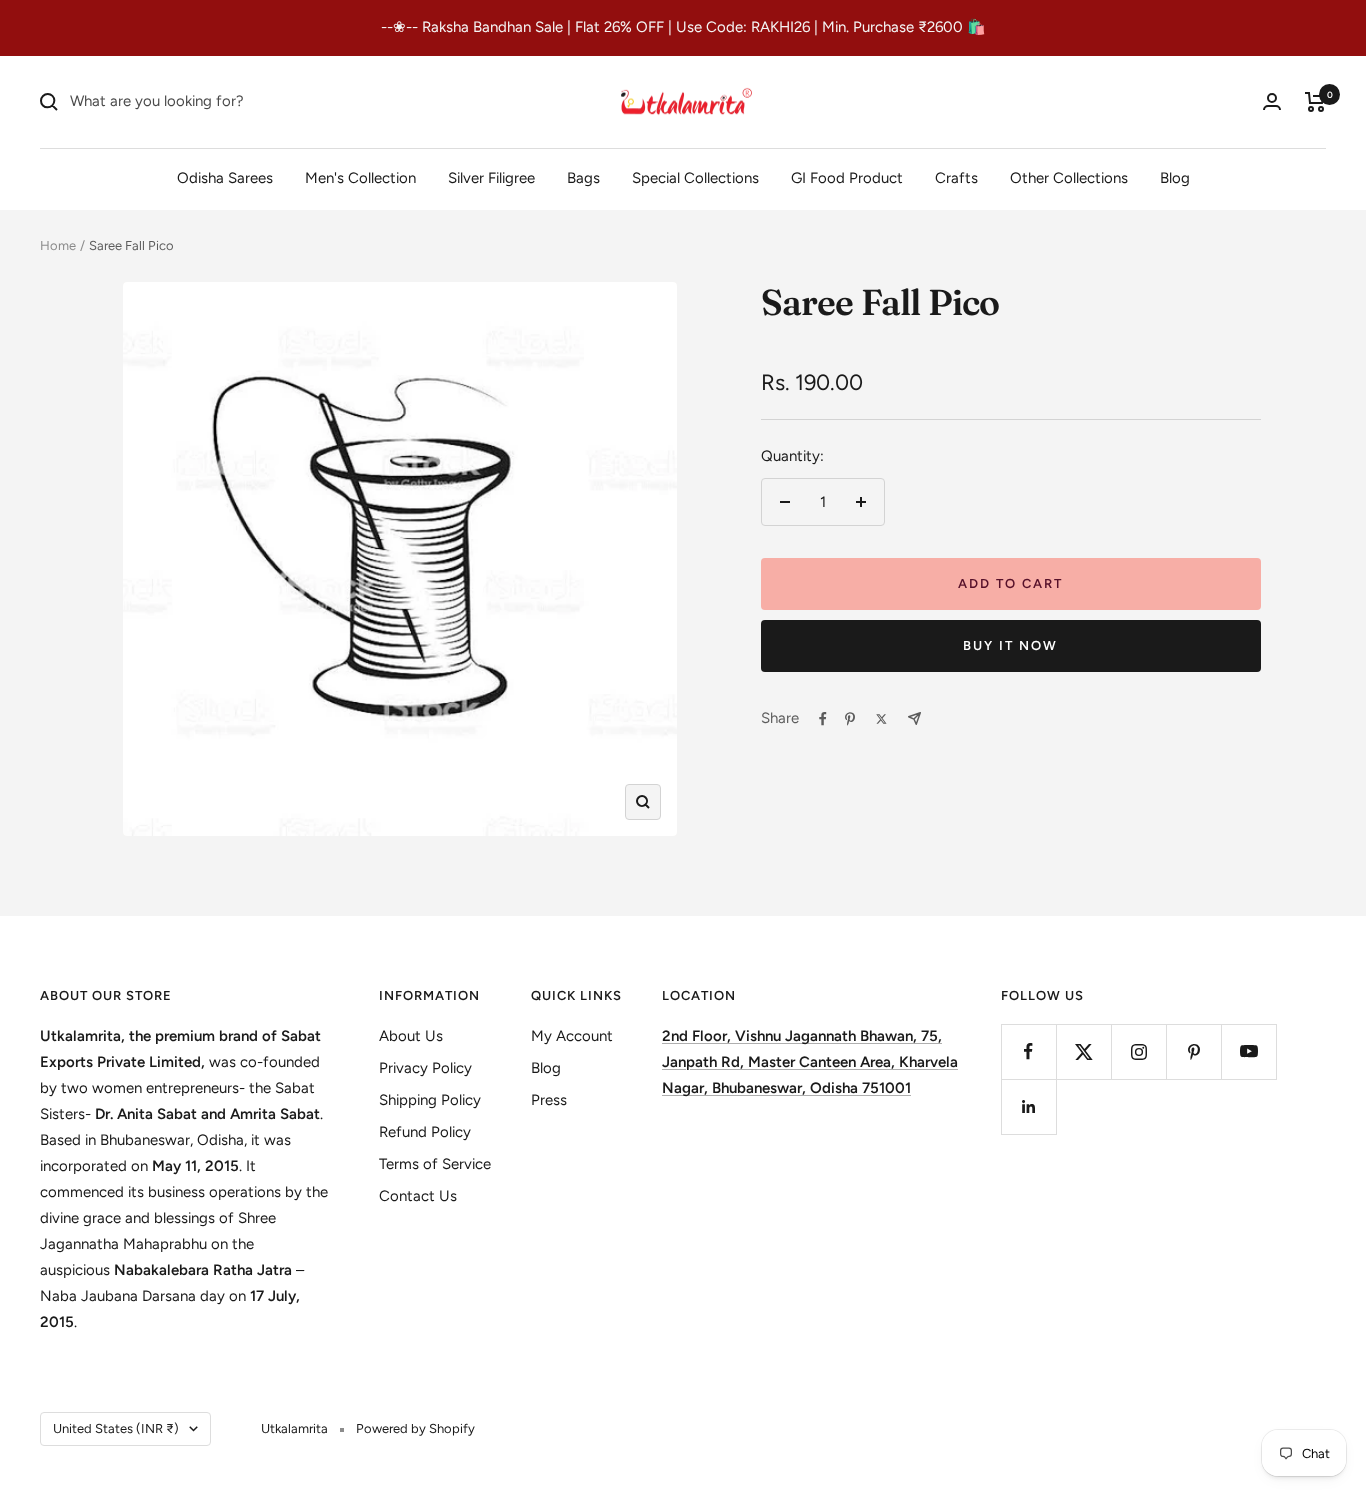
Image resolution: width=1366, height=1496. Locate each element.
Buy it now (1010, 645)
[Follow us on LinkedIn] (1028, 1106)
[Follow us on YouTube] (1248, 1051)
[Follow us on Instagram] (1138, 1051)
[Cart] (1315, 102)
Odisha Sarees (225, 177)
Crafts (956, 177)
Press (549, 1100)
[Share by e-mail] (914, 718)
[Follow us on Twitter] (1083, 1051)
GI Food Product (847, 177)
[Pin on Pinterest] (850, 719)
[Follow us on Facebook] (1028, 1051)
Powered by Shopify (415, 1428)
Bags (583, 177)
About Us (411, 1036)
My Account (572, 1036)
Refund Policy (425, 1132)
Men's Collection (360, 177)
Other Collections (1069, 177)
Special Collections (695, 177)
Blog (1175, 177)
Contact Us (418, 1196)
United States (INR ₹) (116, 1428)
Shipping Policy (430, 1100)
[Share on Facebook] (823, 719)
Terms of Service (435, 1164)
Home (58, 245)
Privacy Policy (425, 1068)
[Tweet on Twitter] (881, 719)
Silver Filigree (491, 177)
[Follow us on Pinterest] (1193, 1051)
